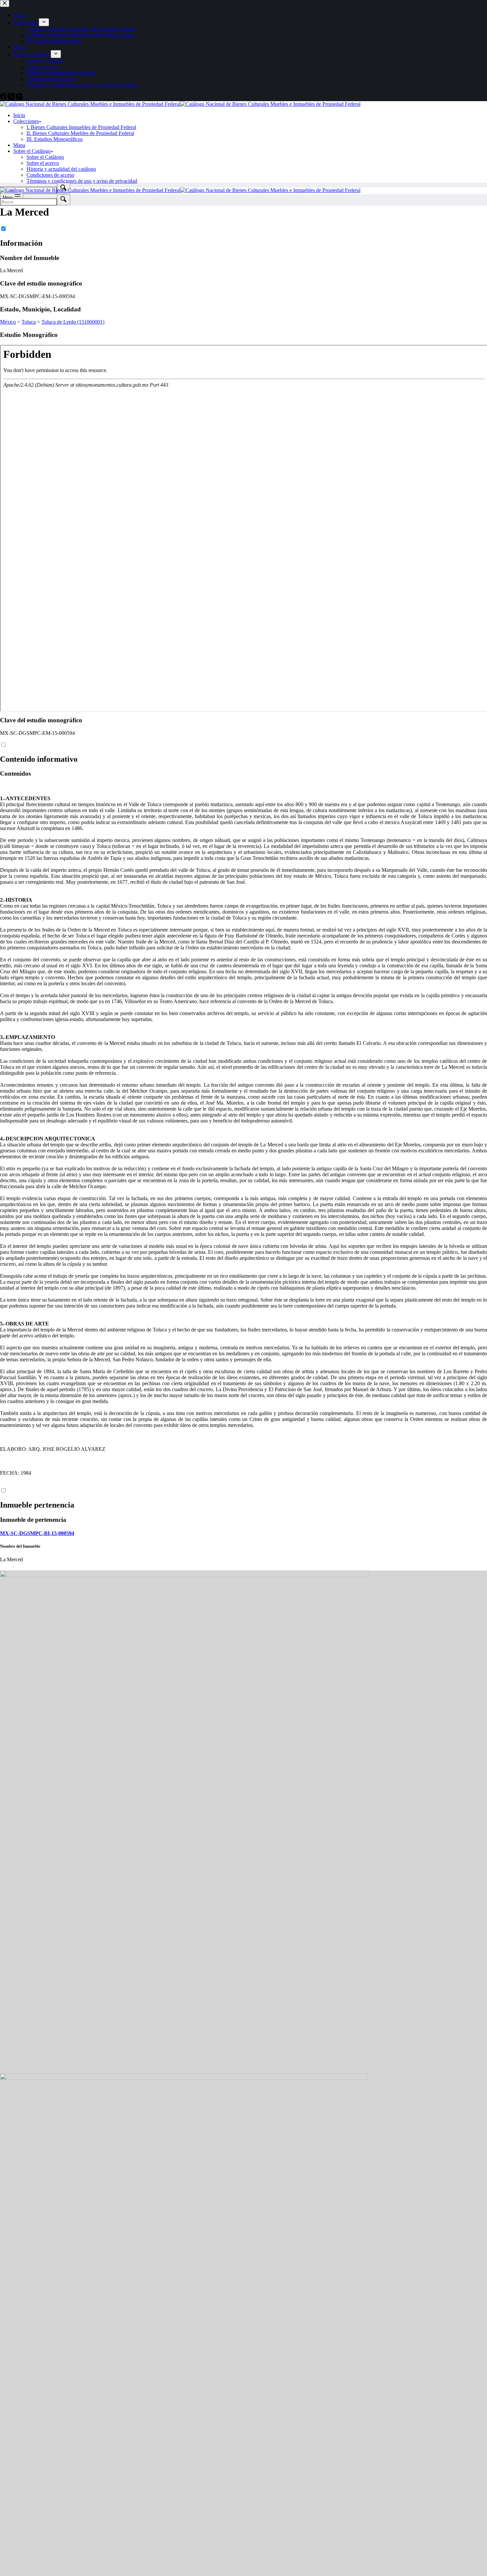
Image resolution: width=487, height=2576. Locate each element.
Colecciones (26, 121)
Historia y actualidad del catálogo (61, 169)
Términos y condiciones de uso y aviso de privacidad (82, 181)
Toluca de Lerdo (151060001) (73, 322)
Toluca (29, 322)
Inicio (19, 115)
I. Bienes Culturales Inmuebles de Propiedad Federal (81, 127)
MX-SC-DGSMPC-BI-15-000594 (37, 1533)
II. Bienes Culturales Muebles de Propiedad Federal (80, 133)
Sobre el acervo (43, 163)
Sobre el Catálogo (32, 151)
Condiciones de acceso (50, 175)
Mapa (19, 145)
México (8, 322)
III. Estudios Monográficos (54, 139)
